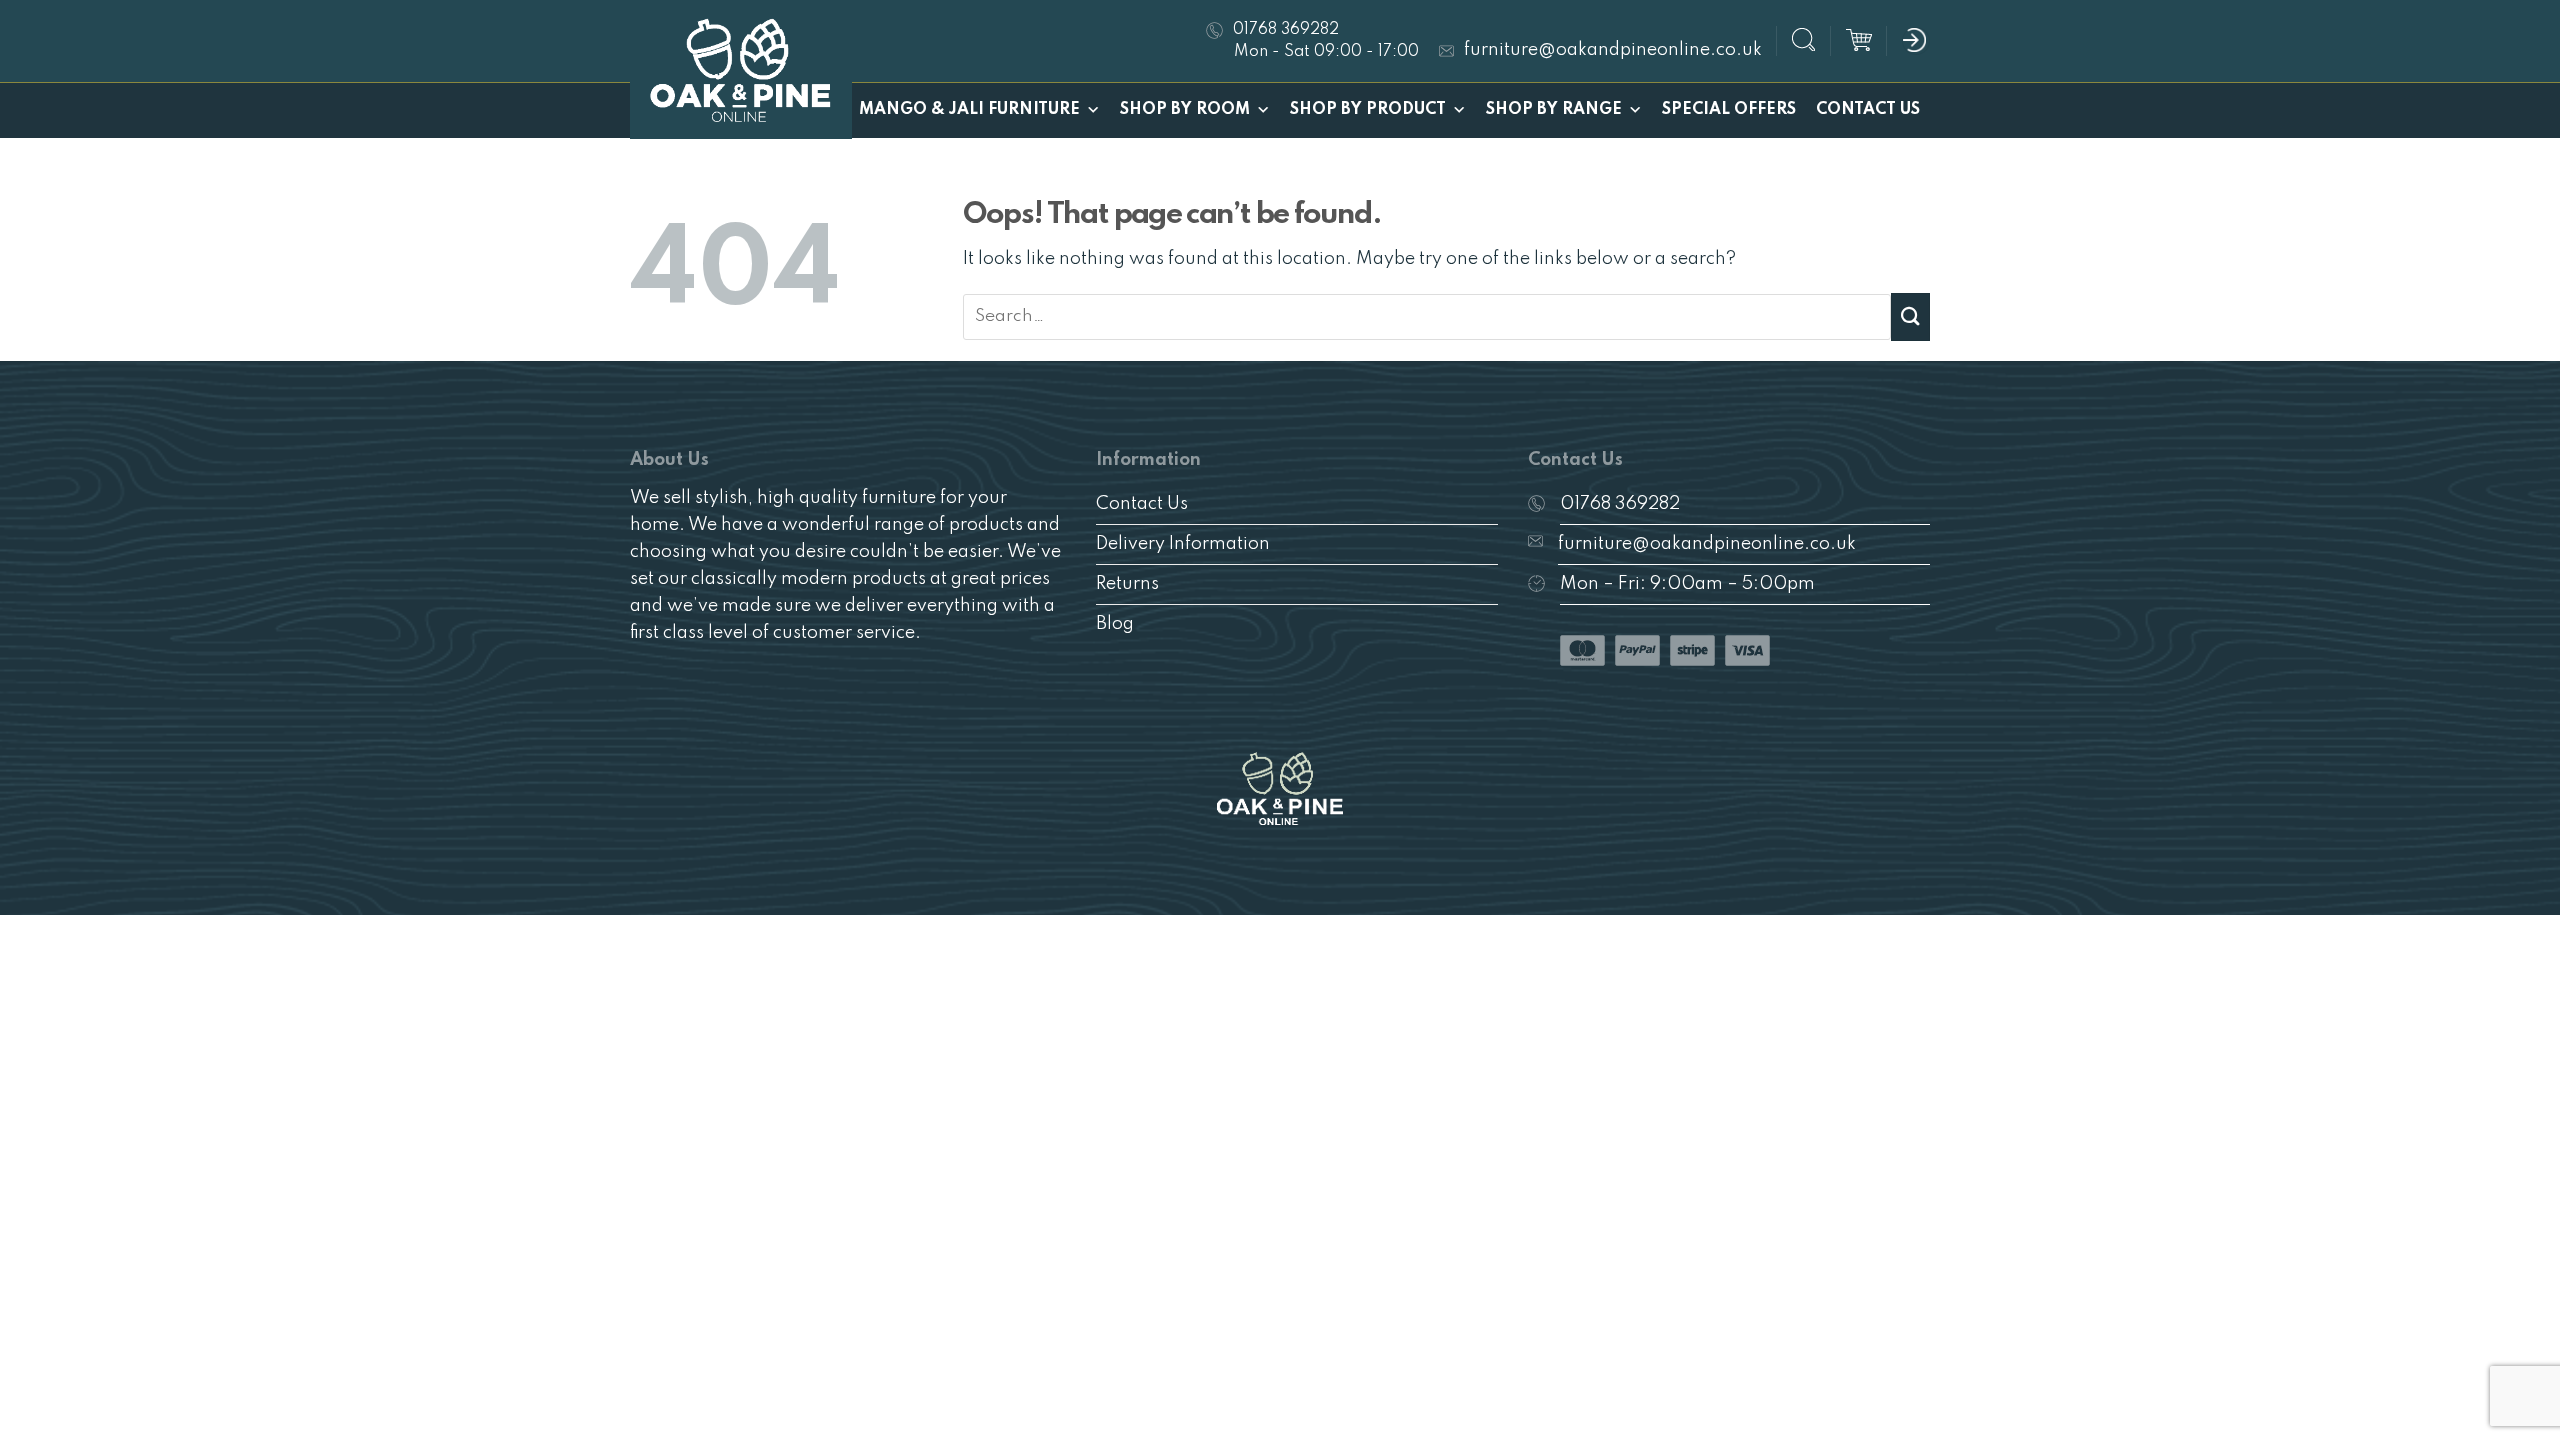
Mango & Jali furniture (969, 110)
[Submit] (1910, 316)
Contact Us (1868, 110)
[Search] (1804, 42)
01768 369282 (1620, 504)
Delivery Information (1183, 544)
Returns (1127, 584)
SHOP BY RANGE (1554, 110)
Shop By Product (1368, 110)
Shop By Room (1185, 110)
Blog (1115, 624)
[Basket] (1859, 41)
